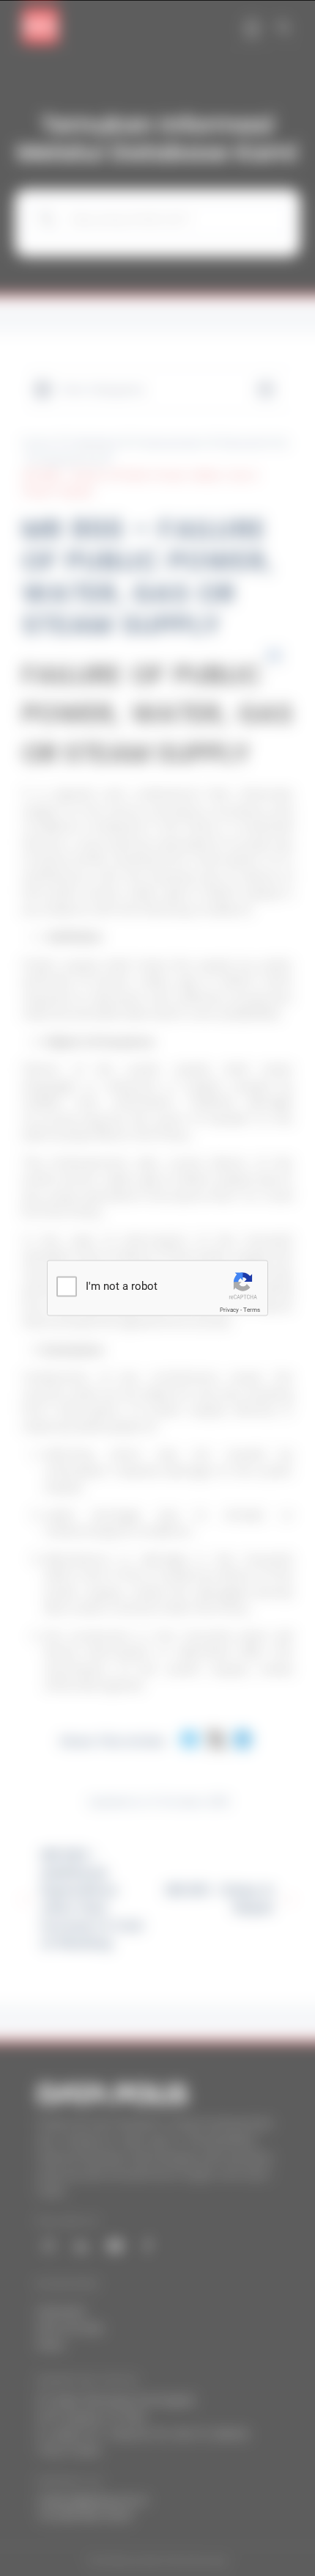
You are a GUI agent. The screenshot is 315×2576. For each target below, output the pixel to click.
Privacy (229, 1310)
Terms (252, 1310)
